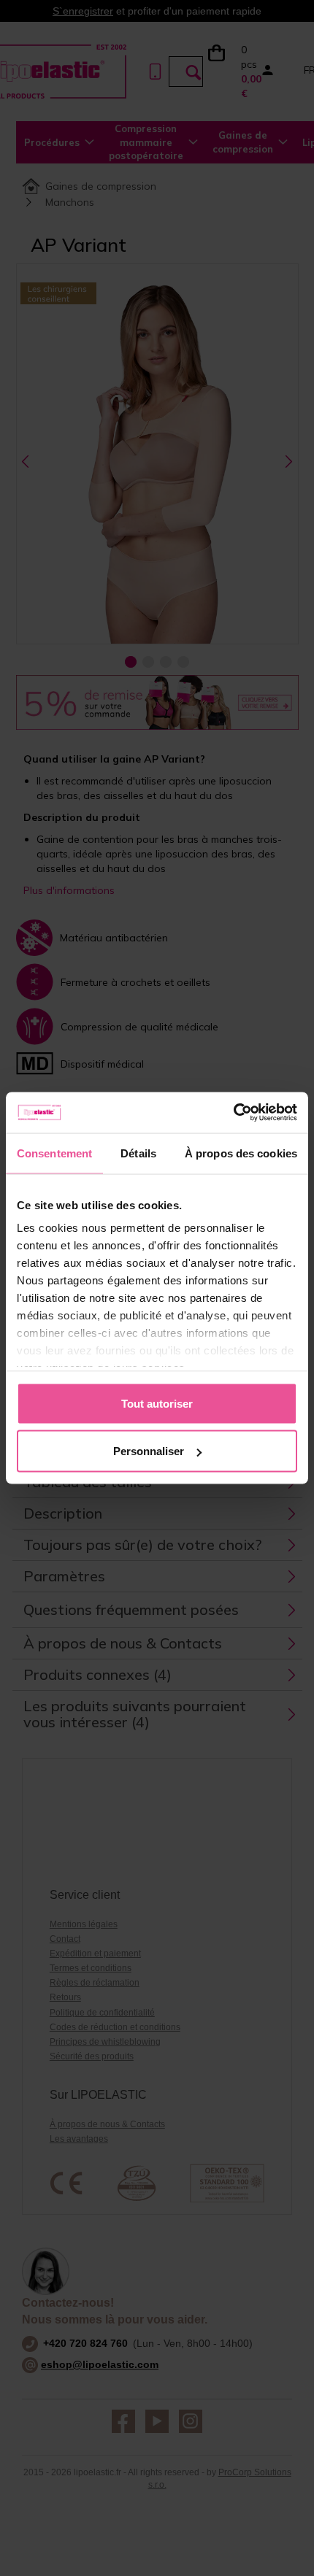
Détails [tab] (138, 1153)
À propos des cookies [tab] (241, 1153)
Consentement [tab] (54, 1153)
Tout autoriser (157, 1403)
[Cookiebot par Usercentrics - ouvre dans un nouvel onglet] (233, 1113)
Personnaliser (149, 1451)
